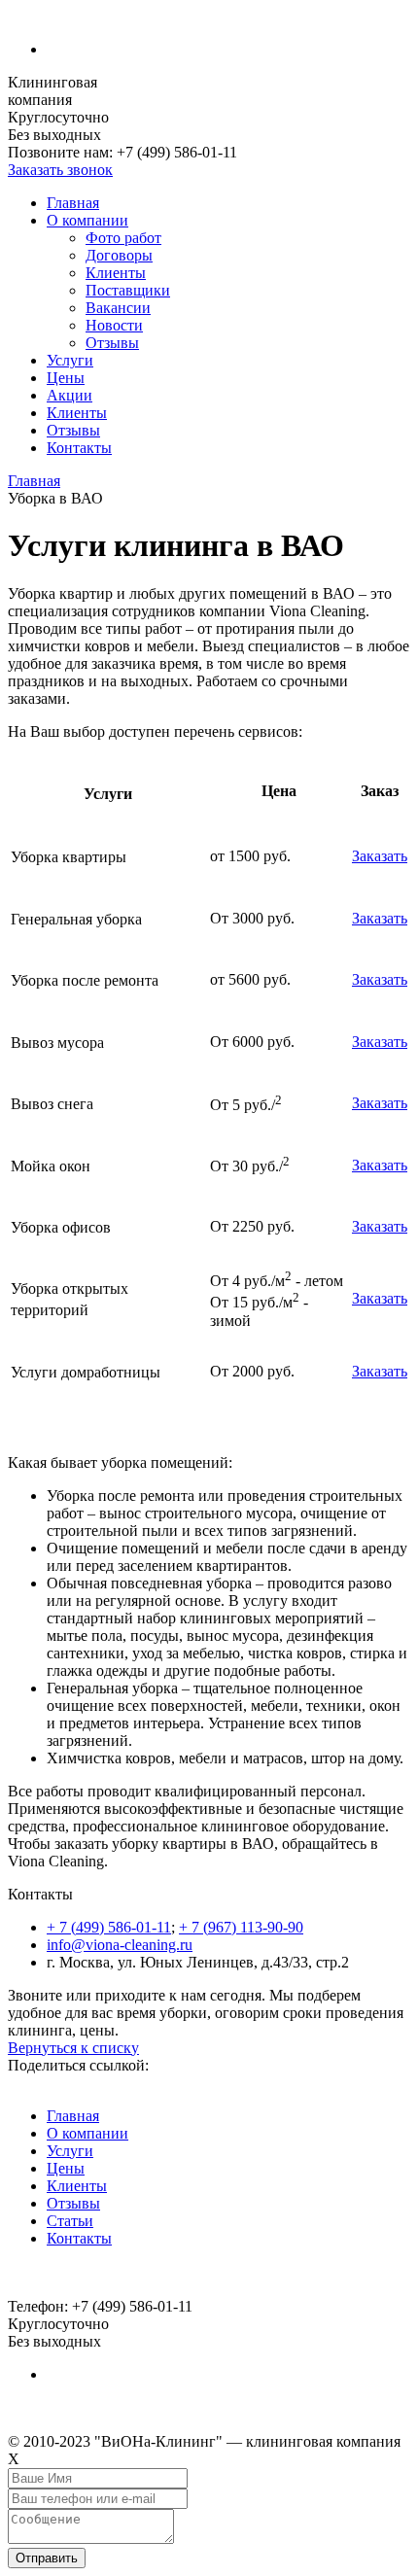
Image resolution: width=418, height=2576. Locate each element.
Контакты (79, 448)
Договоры (119, 255)
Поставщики (128, 290)
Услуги (70, 360)
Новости (114, 325)
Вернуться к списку (73, 2048)
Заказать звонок (60, 170)
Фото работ (123, 238)
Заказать (380, 856)
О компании (87, 220)
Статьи (70, 2221)
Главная (73, 203)
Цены (66, 378)
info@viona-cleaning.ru (120, 1945)
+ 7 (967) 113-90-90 (241, 1927)
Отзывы (112, 343)
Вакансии (118, 308)
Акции (70, 395)
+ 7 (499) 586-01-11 (109, 1927)
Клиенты (116, 273)
